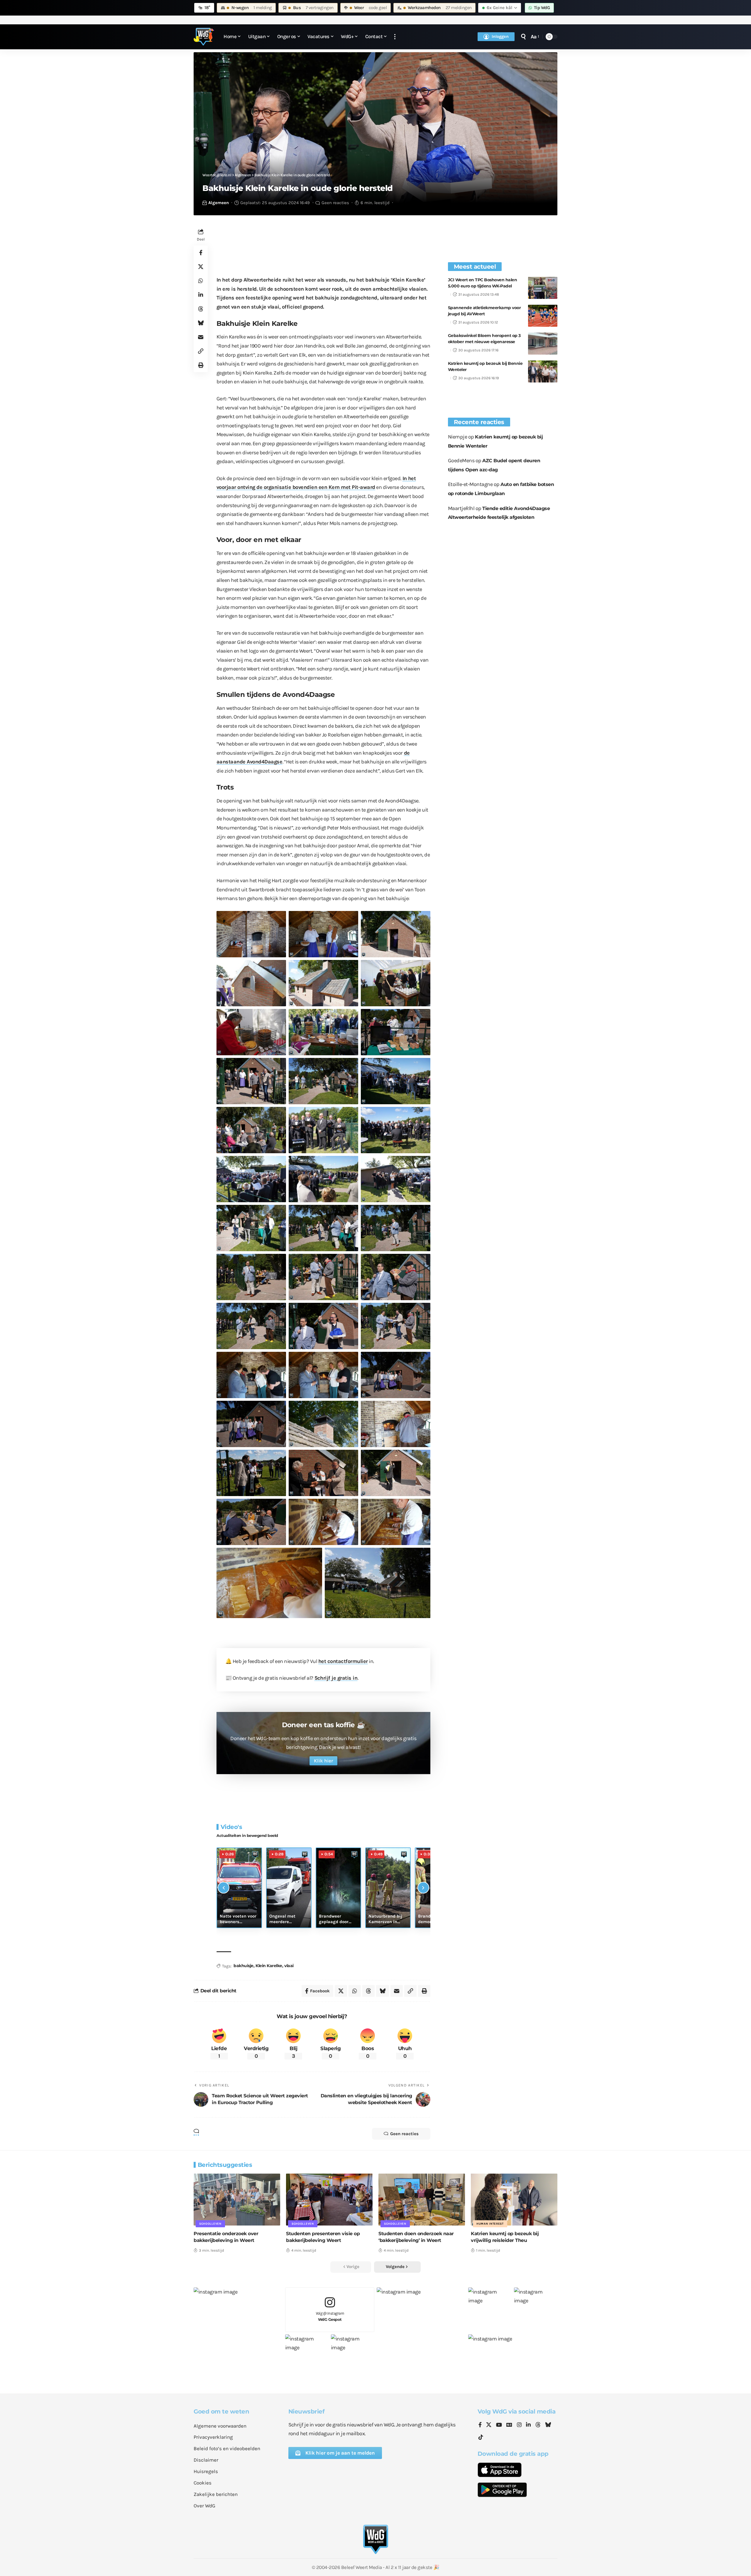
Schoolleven (210, 2224)
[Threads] (538, 2425)
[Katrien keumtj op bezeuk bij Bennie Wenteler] (543, 371)
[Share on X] (201, 267)
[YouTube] (499, 2425)
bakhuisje (243, 1966)
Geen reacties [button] (404, 2134)
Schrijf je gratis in (336, 1678)
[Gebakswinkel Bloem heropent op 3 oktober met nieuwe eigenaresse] (543, 344)
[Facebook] (480, 2425)
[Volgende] (423, 1888)
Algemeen (219, 203)
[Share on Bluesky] (201, 323)
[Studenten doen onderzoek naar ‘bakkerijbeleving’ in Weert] (422, 2200)
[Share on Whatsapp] (201, 281)
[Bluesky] (548, 2425)
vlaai (289, 1966)
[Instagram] (519, 2425)
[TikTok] (481, 2437)
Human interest (490, 2224)
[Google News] (509, 2425)
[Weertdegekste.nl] (204, 37)
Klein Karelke (269, 1966)
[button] (395, 37)
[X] (489, 2425)
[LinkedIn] (528, 2425)
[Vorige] (224, 1888)
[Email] (201, 337)
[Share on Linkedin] (201, 295)
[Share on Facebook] (201, 253)
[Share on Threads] (201, 309)
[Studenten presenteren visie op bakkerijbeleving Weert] (329, 2200)
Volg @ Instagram (330, 2316)
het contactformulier (343, 1661)
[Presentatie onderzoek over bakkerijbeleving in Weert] (237, 2200)
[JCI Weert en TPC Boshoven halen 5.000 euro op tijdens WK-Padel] (543, 288)
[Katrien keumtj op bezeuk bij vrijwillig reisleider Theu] (514, 2200)
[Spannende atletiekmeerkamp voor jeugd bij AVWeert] (543, 316)
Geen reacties (335, 203)
